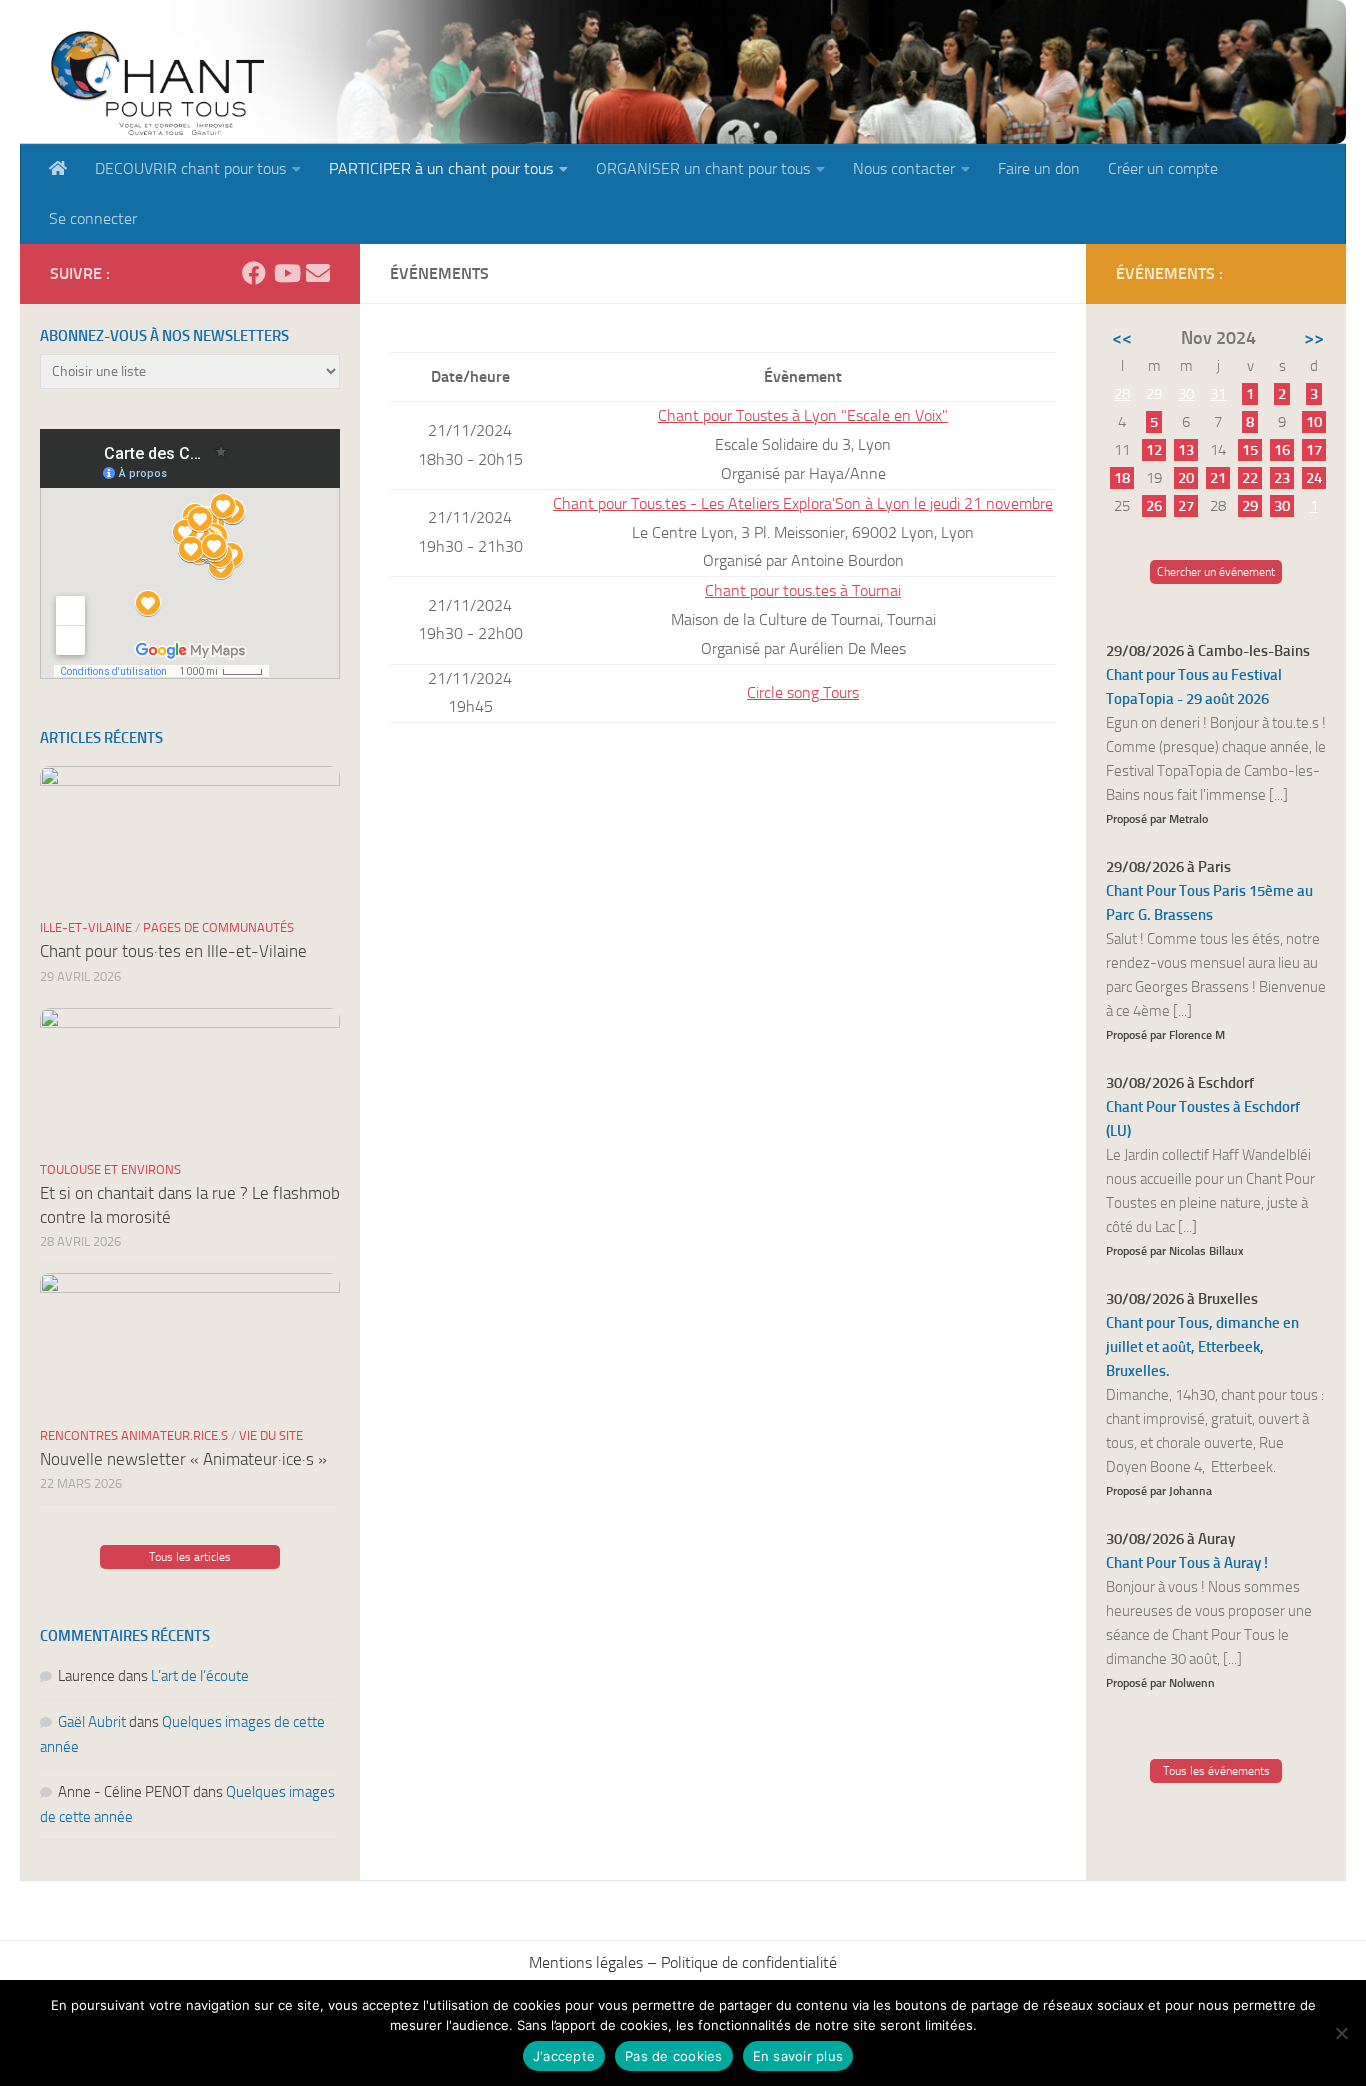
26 (1154, 506)
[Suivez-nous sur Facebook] (254, 273)
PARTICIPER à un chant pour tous (441, 168)
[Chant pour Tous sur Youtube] (286, 273)
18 (1122, 478)
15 (1250, 450)
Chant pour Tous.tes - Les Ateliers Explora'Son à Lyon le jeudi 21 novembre (803, 503)
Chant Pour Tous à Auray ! (1187, 1563)
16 (1282, 450)
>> (1314, 338)
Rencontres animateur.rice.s (134, 1435)
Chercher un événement (1216, 572)
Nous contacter (904, 168)
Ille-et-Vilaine (86, 927)
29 (1250, 506)
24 (1314, 478)
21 (1218, 478)
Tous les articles (190, 1557)
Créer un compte (1163, 168)
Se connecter (93, 218)
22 (1250, 478)
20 (1186, 478)
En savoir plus (798, 2056)
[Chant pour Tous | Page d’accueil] (157, 82)
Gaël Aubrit (92, 1722)
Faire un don (1039, 168)
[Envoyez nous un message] (318, 273)
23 (1282, 478)
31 (1218, 394)
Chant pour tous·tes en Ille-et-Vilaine (173, 951)
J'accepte (564, 2056)
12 (1154, 450)
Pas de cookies (674, 2056)
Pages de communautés (218, 927)
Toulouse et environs (110, 1169)
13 (1186, 450)
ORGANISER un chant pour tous (703, 168)
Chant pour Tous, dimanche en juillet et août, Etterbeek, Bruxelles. (1202, 1347)
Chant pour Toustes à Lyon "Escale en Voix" (803, 415)
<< (1122, 338)
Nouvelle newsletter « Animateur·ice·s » (183, 1459)
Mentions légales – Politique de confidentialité (683, 1962)
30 (1186, 394)
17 (1314, 450)
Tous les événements (1216, 1771)
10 (1314, 422)
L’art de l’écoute (200, 1676)
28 (1122, 394)
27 (1186, 506)
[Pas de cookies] (1341, 2033)
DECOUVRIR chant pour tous (190, 168)
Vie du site (271, 1435)
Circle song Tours (803, 692)
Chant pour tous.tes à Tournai (803, 590)
